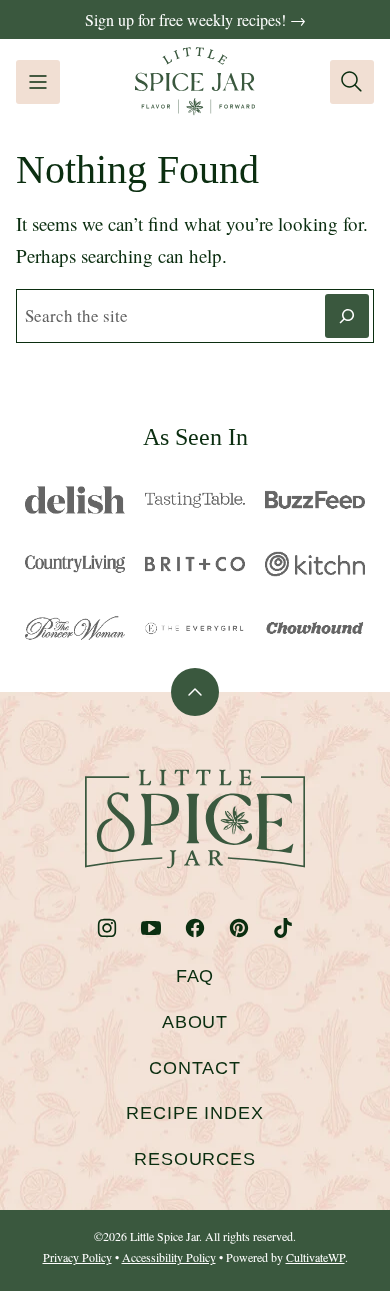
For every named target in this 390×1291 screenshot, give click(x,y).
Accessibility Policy (169, 1257)
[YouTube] (151, 928)
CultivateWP (315, 1257)
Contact (195, 1068)
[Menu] (38, 82)
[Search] (352, 82)
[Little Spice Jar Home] (195, 81)
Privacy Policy (77, 1257)
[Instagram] (107, 928)
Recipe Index (195, 1113)
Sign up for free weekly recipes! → (195, 19)
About (195, 1022)
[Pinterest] (239, 928)
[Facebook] (195, 928)
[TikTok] (283, 928)
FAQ (195, 976)
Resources (195, 1159)
